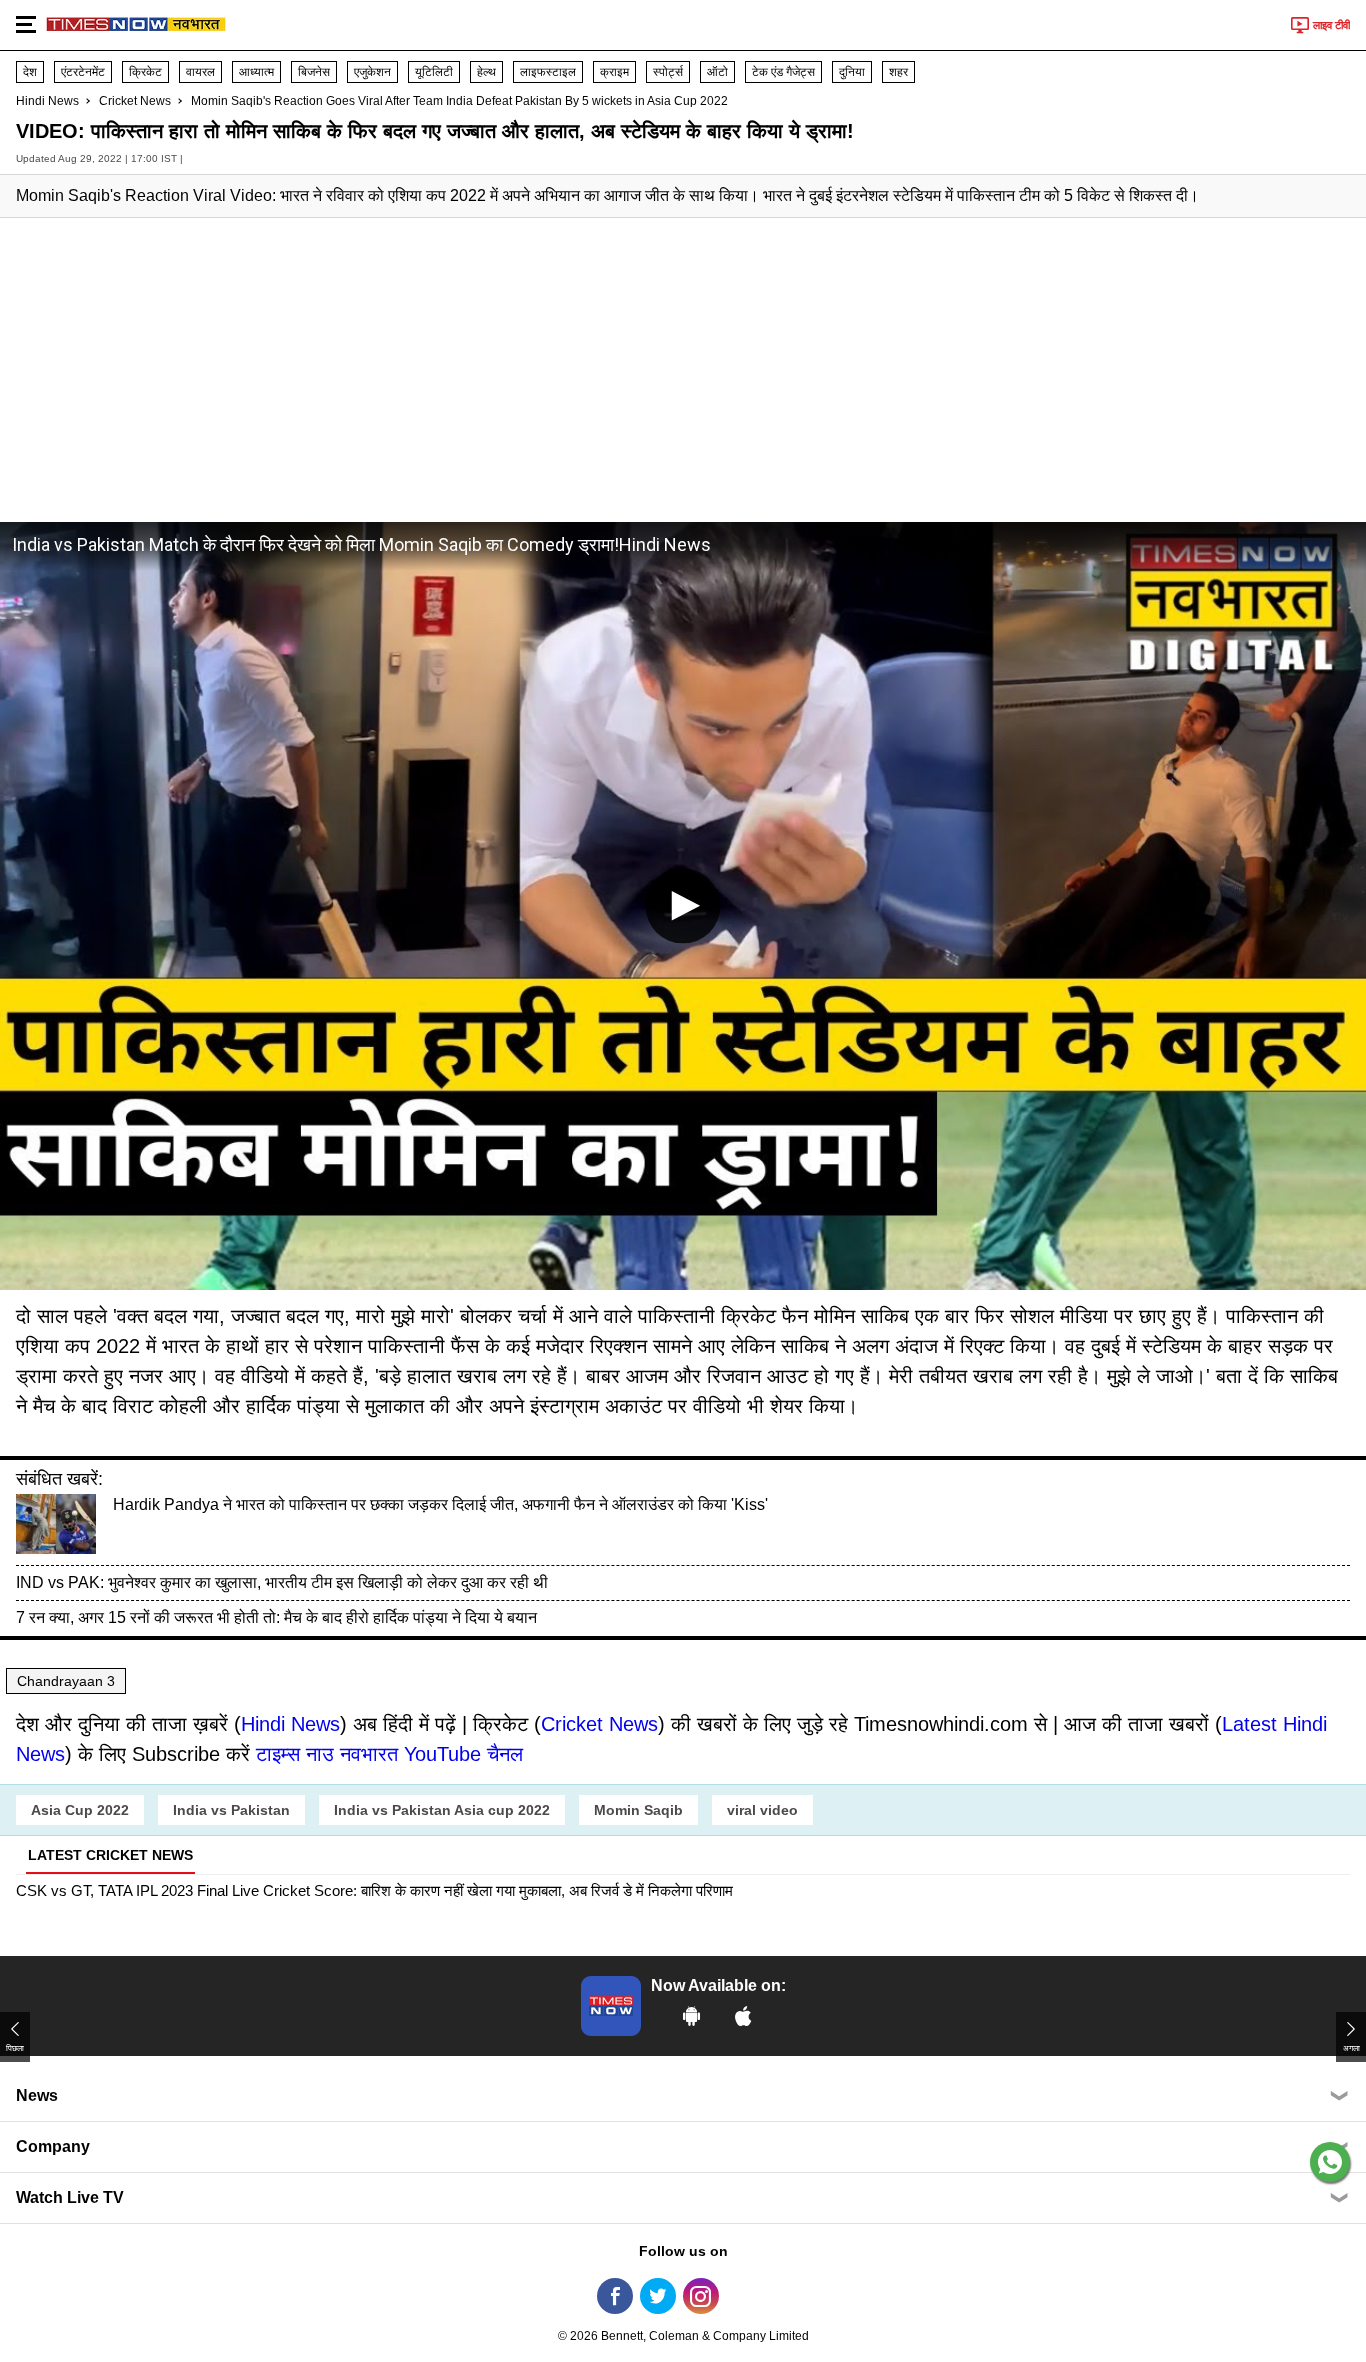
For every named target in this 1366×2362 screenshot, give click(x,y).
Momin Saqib (638, 1810)
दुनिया (852, 72)
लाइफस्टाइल (548, 72)
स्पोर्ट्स (668, 72)
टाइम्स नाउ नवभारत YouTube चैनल (389, 1754)
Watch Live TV (70, 2197)
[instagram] (701, 2296)
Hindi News (47, 101)
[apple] (744, 2016)
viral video (762, 1810)
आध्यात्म (256, 72)
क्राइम (614, 72)
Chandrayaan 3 (66, 1681)
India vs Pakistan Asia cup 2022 (442, 1810)
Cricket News (135, 101)
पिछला (15, 2048)
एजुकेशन (372, 72)
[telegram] (744, 2296)
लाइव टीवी (1331, 25)
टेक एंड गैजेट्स (783, 72)
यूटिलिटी (434, 72)
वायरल (200, 72)
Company (53, 2146)
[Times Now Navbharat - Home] (136, 20)
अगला (1351, 2048)
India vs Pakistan (231, 1810)
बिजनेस (314, 72)
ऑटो (717, 72)
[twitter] (658, 2296)
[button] (26, 23)
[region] (683, 368)
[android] (692, 2016)
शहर (898, 72)
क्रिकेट (145, 72)
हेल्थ (486, 72)
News (37, 2095)
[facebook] (615, 2296)
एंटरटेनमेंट (83, 72)
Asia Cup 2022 (80, 1810)
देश (30, 72)
